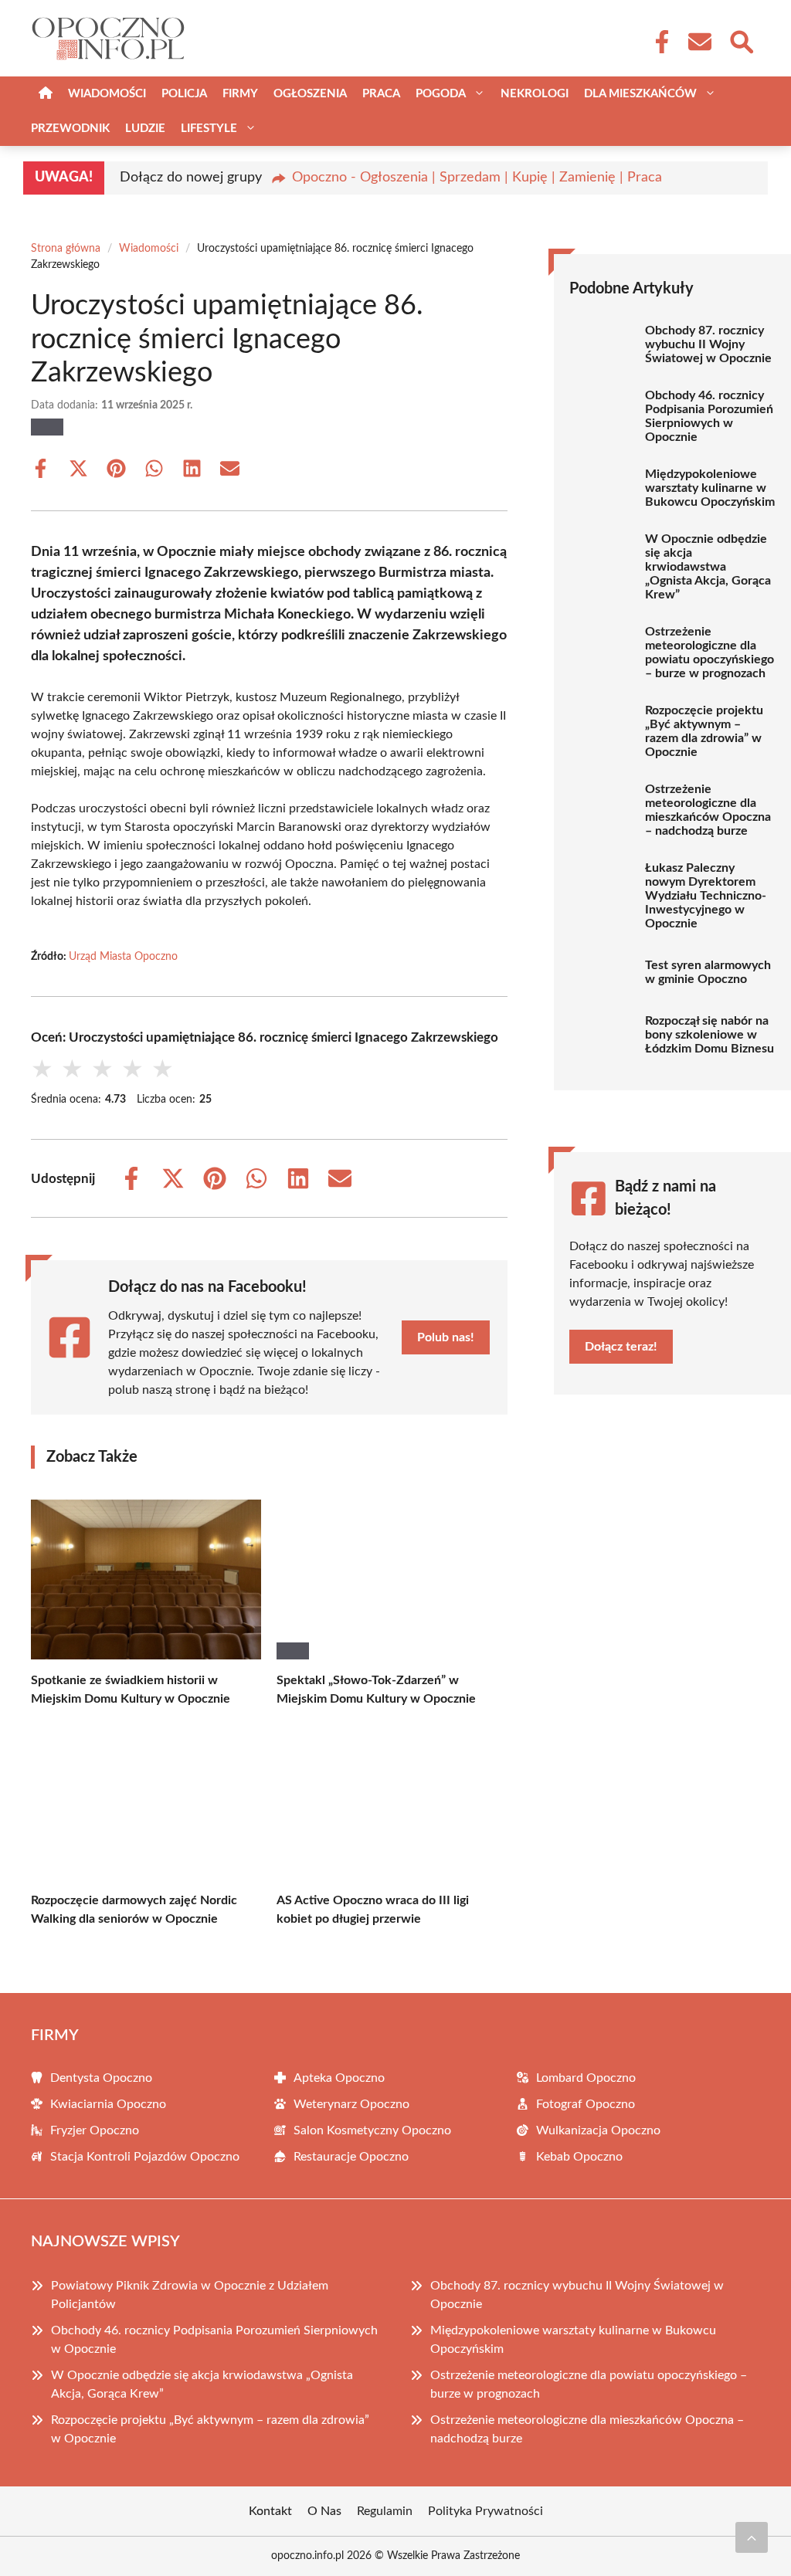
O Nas (324, 2511)
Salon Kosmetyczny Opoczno (372, 2130)
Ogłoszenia (310, 94)
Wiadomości (107, 94)
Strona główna (66, 249)
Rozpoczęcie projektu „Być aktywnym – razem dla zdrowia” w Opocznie (704, 731)
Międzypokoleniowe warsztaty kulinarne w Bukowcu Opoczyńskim (710, 488)
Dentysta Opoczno (101, 2078)
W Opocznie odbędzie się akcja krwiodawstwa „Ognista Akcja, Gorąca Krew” (708, 567)
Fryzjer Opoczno (95, 2130)
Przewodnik (70, 129)
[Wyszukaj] (741, 40)
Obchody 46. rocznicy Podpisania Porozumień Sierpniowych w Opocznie (709, 416)
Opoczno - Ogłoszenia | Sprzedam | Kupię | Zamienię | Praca (477, 178)
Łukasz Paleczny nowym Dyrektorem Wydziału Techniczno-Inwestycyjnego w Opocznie (706, 896)
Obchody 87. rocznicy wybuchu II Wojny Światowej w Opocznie (708, 344)
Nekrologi (535, 94)
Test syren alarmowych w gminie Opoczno (708, 972)
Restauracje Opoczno (351, 2157)
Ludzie (145, 129)
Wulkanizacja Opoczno (598, 2130)
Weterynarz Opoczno (351, 2104)
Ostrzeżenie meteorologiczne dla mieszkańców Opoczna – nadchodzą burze (708, 810)
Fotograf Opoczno (586, 2104)
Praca (381, 94)
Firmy (240, 94)
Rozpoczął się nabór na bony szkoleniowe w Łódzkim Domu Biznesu (710, 1035)
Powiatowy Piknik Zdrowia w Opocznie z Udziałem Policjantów (190, 2295)
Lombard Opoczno (586, 2078)
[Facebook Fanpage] (657, 42)
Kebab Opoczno (579, 2157)
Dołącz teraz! (621, 1347)
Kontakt (270, 2511)
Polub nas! (446, 1337)
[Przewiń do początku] (752, 2537)
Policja (184, 94)
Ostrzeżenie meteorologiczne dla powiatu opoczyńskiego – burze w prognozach (710, 652)
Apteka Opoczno (339, 2078)
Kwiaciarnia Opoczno (108, 2104)
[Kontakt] (699, 42)
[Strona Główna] (46, 94)
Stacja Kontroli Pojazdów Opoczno (145, 2157)
